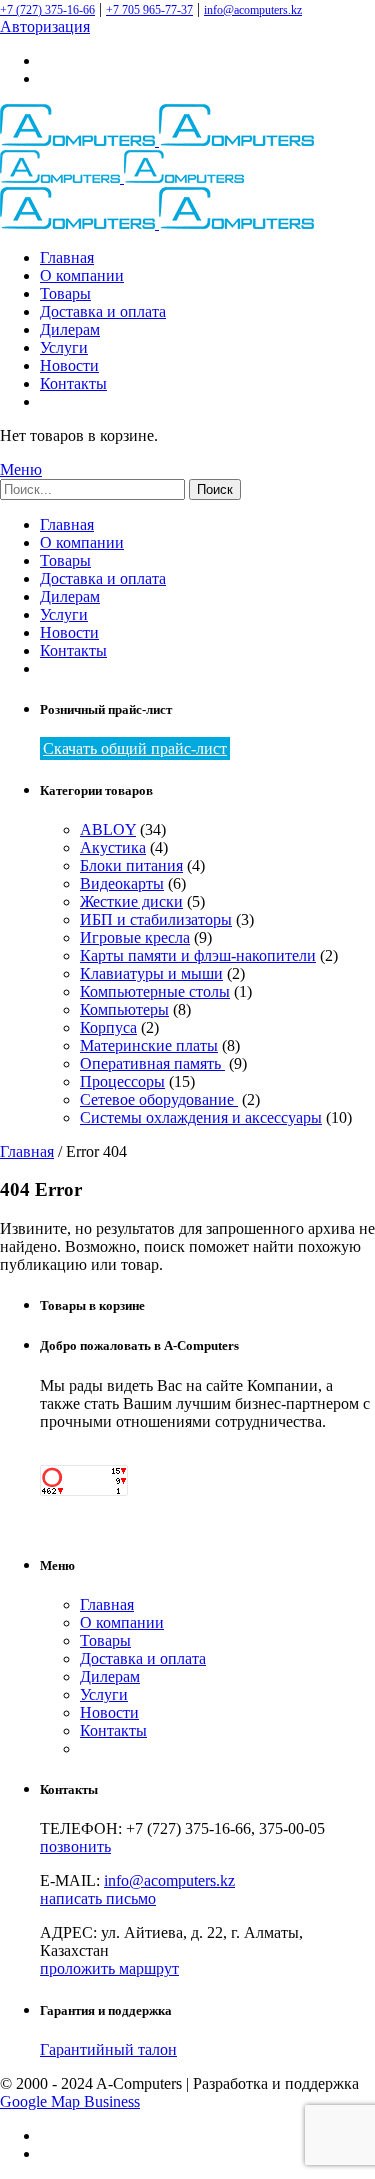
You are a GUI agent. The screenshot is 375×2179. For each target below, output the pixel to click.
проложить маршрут (109, 1968)
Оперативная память (152, 1063)
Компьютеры (124, 1009)
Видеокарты (122, 883)
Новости (69, 365)
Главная (67, 257)
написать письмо (98, 1898)
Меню (21, 469)
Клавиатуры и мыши (151, 973)
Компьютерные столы (155, 991)
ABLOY (108, 829)
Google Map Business (70, 2101)
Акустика (113, 847)
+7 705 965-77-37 (149, 10)
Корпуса (108, 1027)
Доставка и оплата (103, 311)
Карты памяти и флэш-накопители (198, 955)
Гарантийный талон (108, 2049)
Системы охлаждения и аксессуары (201, 1117)
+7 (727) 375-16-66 (47, 10)
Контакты (73, 383)
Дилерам (70, 329)
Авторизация (45, 26)
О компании (82, 275)
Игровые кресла (135, 937)
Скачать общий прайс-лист (135, 748)
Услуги (64, 347)
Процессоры (122, 1081)
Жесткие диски (131, 901)
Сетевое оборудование (159, 1099)
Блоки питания (131, 865)
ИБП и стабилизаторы (156, 919)
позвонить (75, 1846)
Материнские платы (149, 1045)
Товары (65, 293)
